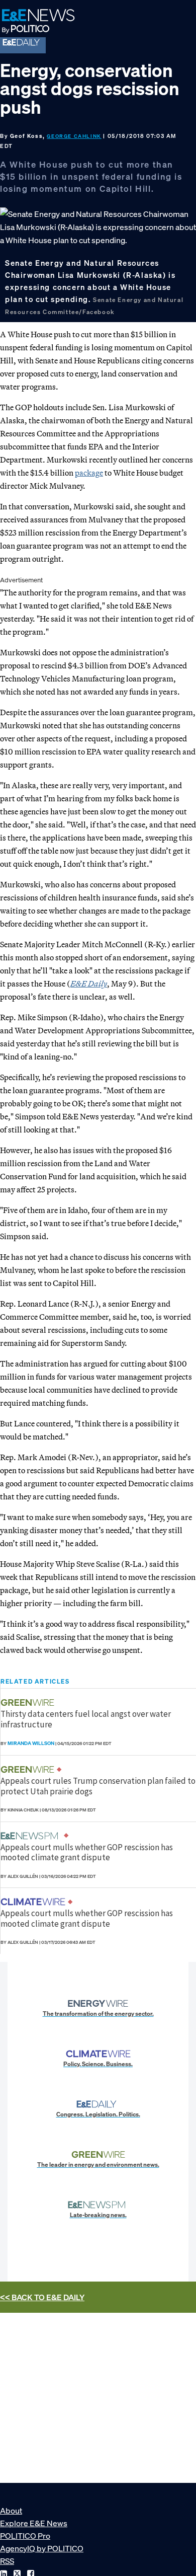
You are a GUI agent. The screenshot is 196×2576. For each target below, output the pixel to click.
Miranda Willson (31, 1743)
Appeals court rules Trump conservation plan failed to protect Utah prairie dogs (98, 1786)
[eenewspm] (32, 1836)
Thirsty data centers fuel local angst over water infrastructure (86, 1719)
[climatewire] (34, 1902)
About (11, 2511)
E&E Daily (89, 983)
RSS (7, 2561)
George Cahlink (74, 136)
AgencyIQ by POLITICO (42, 2548)
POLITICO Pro (25, 2536)
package (89, 473)
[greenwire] (29, 1702)
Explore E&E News (34, 2523)
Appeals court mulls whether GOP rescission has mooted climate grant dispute (87, 1852)
